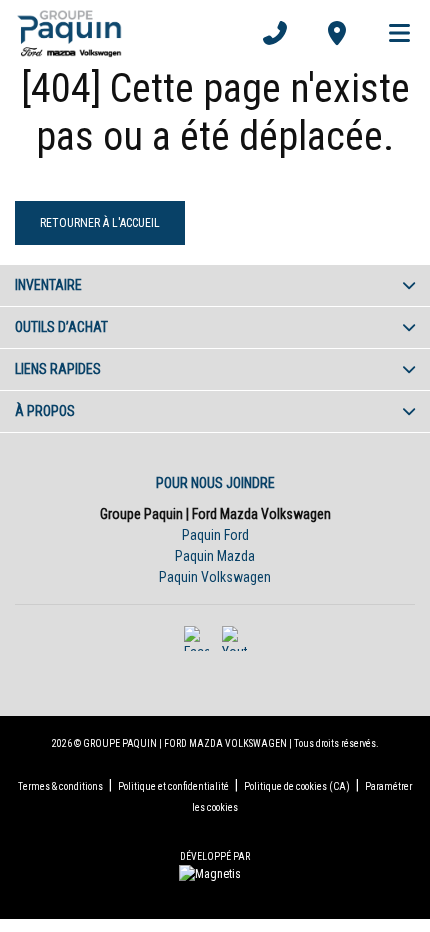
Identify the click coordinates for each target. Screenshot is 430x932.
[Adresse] (337, 33)
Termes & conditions (60, 786)
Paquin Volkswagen (215, 577)
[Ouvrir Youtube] (234, 638)
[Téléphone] (275, 33)
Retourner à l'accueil (100, 223)
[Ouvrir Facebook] (196, 638)
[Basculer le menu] (391, 33)
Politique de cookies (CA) (297, 786)
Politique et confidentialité (173, 786)
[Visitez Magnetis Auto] (215, 873)
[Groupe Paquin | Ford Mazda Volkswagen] (69, 33)
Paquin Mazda (215, 556)
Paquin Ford (215, 535)
